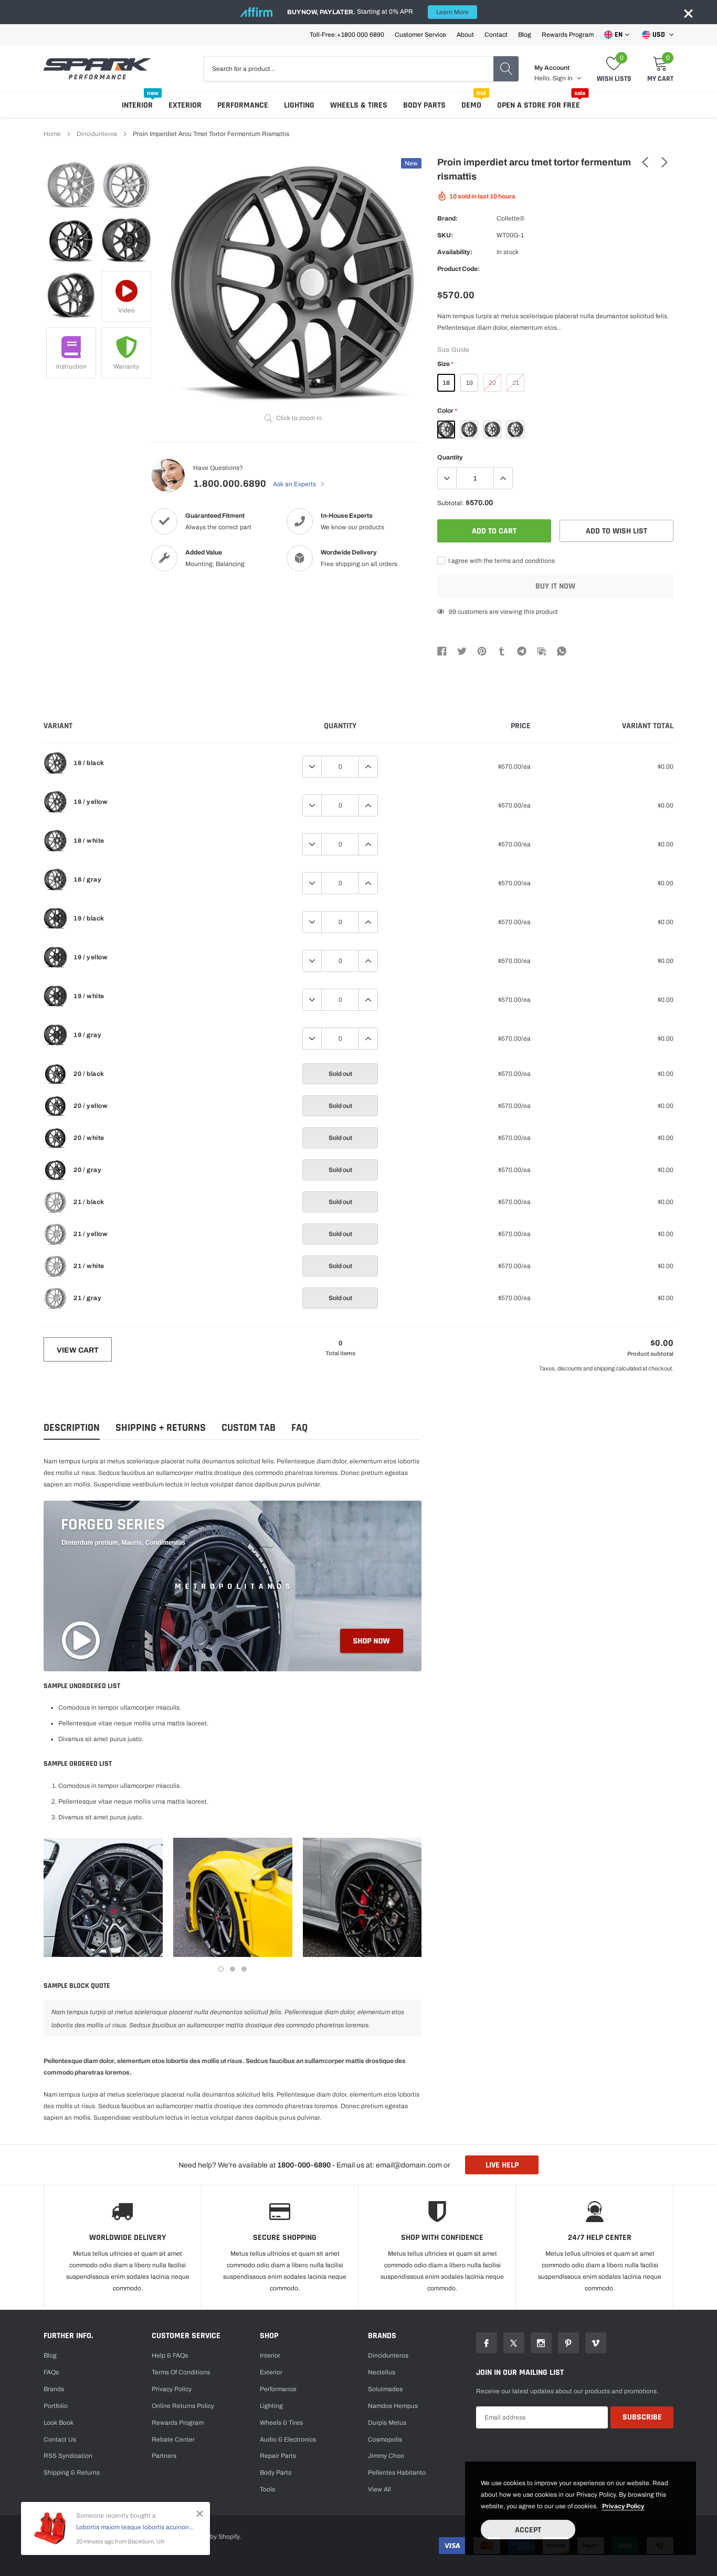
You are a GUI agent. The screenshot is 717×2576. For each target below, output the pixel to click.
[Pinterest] (482, 651)
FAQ (299, 1428)
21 (516, 383)
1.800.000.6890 (230, 484)
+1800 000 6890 (361, 35)
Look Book (59, 2423)
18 (446, 383)
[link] (71, 186)
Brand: (447, 218)
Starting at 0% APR (378, 12)
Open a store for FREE (539, 105)
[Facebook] (442, 651)
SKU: (445, 235)
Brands (54, 2389)
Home (52, 134)
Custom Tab (249, 1428)
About (465, 35)
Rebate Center (173, 2439)
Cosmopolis (385, 2439)
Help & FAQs (170, 2355)
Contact (496, 35)
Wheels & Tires (359, 105)
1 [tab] (221, 1969)
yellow (469, 430)
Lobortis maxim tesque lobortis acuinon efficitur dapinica (135, 2527)
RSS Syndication (68, 2456)
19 (470, 383)
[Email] (542, 651)
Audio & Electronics (288, 2439)
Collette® (510, 218)
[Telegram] (522, 651)
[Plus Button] (503, 478)
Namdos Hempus (393, 2406)
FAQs (51, 2372)
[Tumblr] (502, 651)
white (492, 430)
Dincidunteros (97, 134)
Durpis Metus (387, 2423)
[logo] (97, 69)
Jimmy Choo (386, 2456)
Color (447, 411)
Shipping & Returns (72, 2473)
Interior (137, 105)
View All (379, 2489)
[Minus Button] (447, 478)
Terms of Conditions (181, 2372)
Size (445, 364)
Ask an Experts (295, 484)
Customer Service (420, 35)
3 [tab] (244, 1969)
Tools (267, 2489)
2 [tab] (233, 1969)
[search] (506, 69)
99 (452, 612)
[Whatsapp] (562, 651)
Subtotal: (451, 503)
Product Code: (458, 269)
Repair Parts (278, 2456)
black (446, 430)
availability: (455, 252)
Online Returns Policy (183, 2406)
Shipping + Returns (161, 1428)
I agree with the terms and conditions (501, 561)
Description (72, 1428)
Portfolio (56, 2406)
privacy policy (623, 2506)
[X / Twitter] (462, 651)
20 (492, 383)
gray (515, 430)
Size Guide (453, 350)
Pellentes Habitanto (397, 2473)
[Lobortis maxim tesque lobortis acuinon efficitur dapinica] (50, 2528)
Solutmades (385, 2389)
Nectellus (382, 2372)
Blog (525, 35)
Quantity (450, 457)
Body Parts (424, 105)
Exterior (185, 105)
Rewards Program (568, 35)
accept (528, 2530)
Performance (243, 105)
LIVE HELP (502, 2165)
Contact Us (60, 2439)
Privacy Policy (172, 2389)
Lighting (299, 105)
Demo (471, 105)
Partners (164, 2456)
